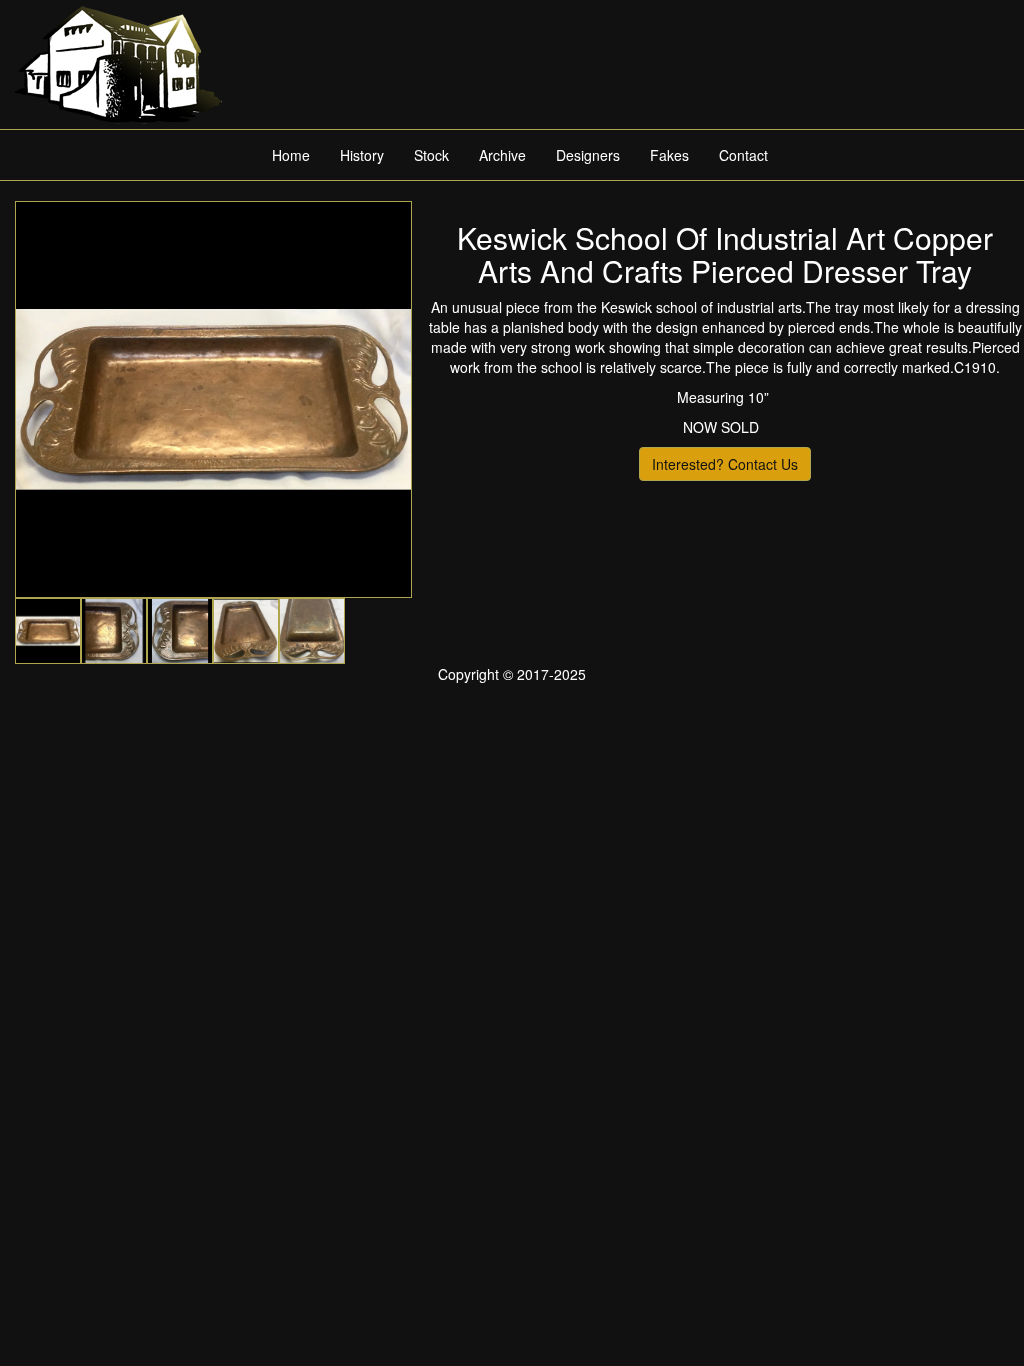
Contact (743, 155)
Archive (502, 155)
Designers (588, 155)
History (362, 155)
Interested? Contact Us (725, 464)
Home (291, 155)
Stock (431, 155)
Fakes (669, 155)
